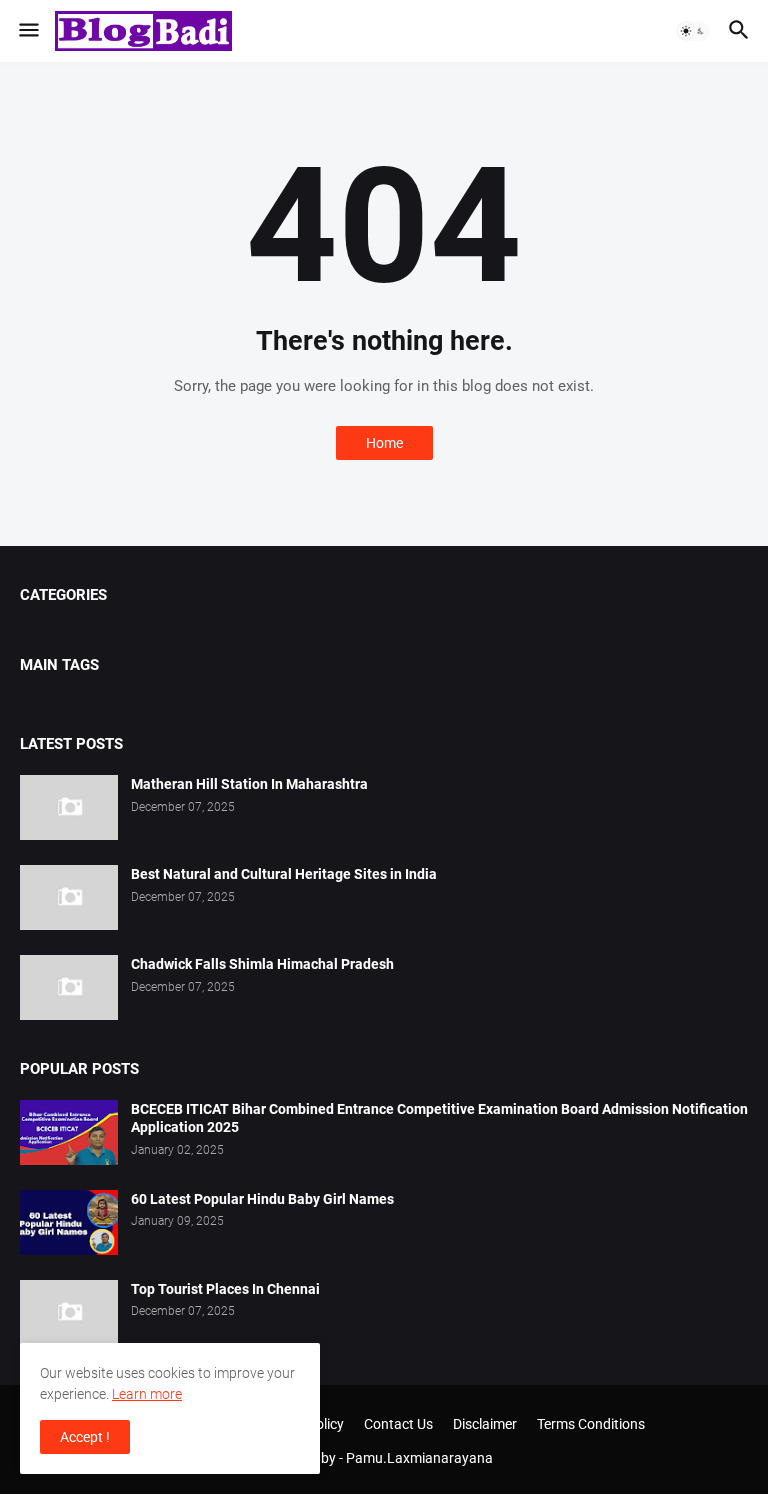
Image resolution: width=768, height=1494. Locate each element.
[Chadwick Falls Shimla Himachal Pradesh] (69, 987)
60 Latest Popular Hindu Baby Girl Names (262, 1199)
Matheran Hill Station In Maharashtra (249, 784)
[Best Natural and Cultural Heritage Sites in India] (69, 897)
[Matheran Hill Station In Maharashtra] (69, 807)
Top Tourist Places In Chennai (225, 1289)
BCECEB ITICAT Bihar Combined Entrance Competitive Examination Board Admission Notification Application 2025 (439, 1118)
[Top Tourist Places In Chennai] (69, 1312)
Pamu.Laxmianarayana (419, 1458)
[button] (27, 31)
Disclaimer (485, 1424)
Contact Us (398, 1424)
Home (384, 443)
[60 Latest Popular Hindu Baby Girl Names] (69, 1222)
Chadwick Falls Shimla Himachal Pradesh (262, 964)
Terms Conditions (591, 1424)
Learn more (147, 1394)
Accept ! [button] (85, 1437)
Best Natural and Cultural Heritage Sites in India (284, 874)
